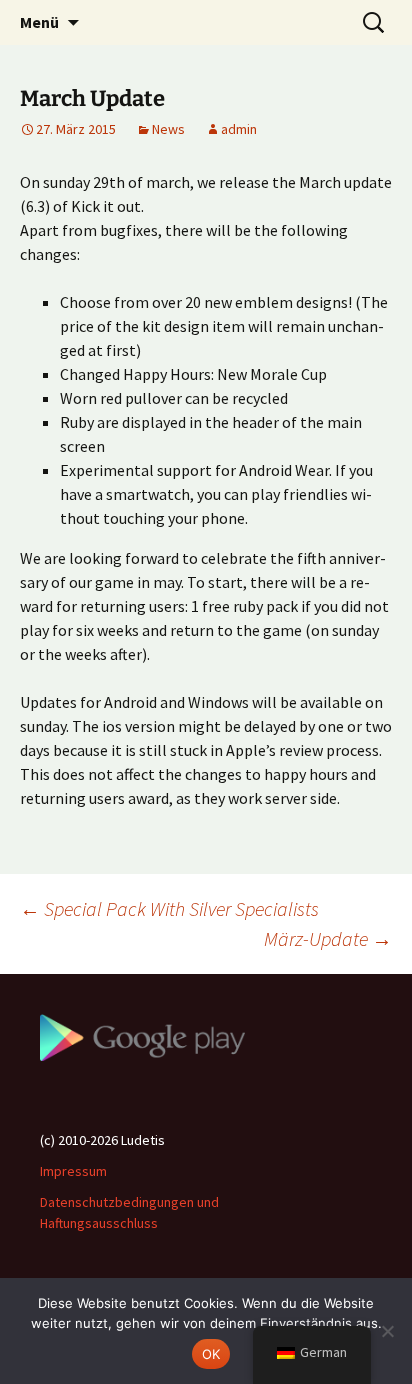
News (168, 129)
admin (239, 129)
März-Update (328, 938)
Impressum (73, 1171)
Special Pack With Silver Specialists (169, 908)
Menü (39, 22)
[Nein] (387, 1331)
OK (211, 1354)
